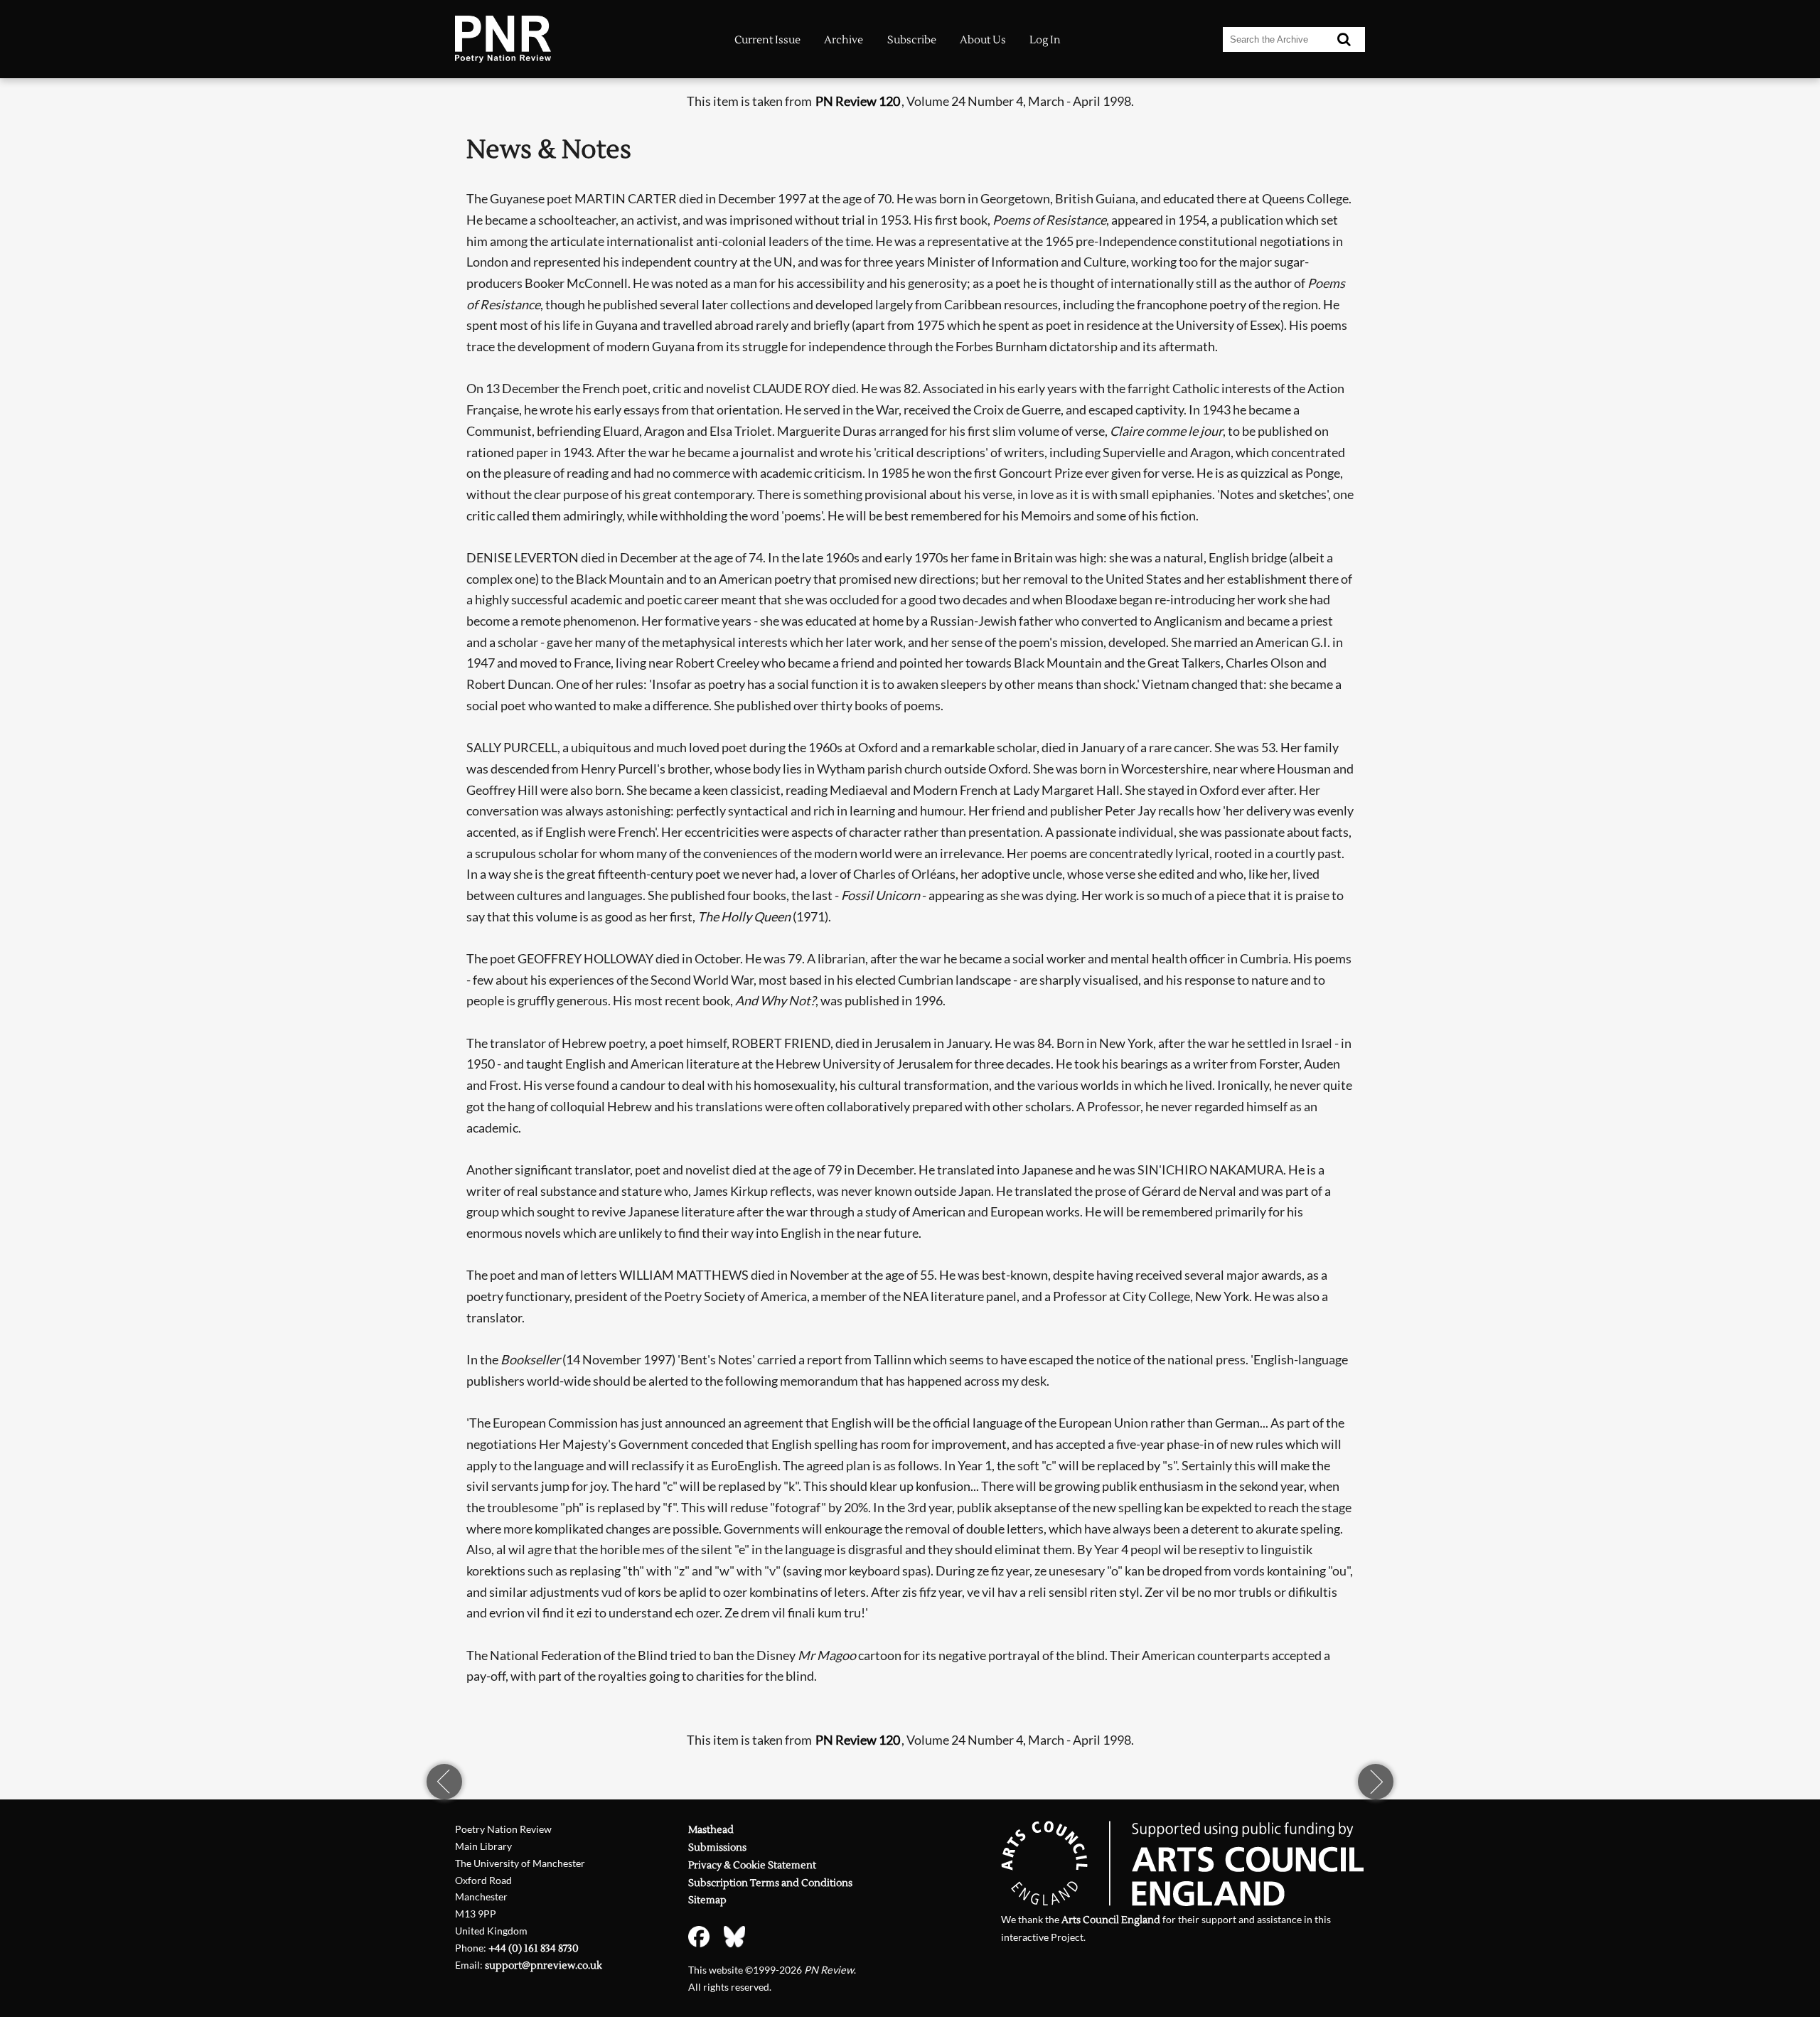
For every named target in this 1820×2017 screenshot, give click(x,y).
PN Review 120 (858, 101)
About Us (983, 40)
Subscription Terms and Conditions (770, 1883)
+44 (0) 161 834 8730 (534, 1948)
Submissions (717, 1847)
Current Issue (767, 40)
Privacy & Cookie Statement (752, 1865)
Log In (1045, 40)
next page (1376, 1782)
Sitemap (707, 1900)
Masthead (711, 1830)
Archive (844, 40)
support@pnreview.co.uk (544, 1965)
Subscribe (912, 40)
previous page (444, 1782)
